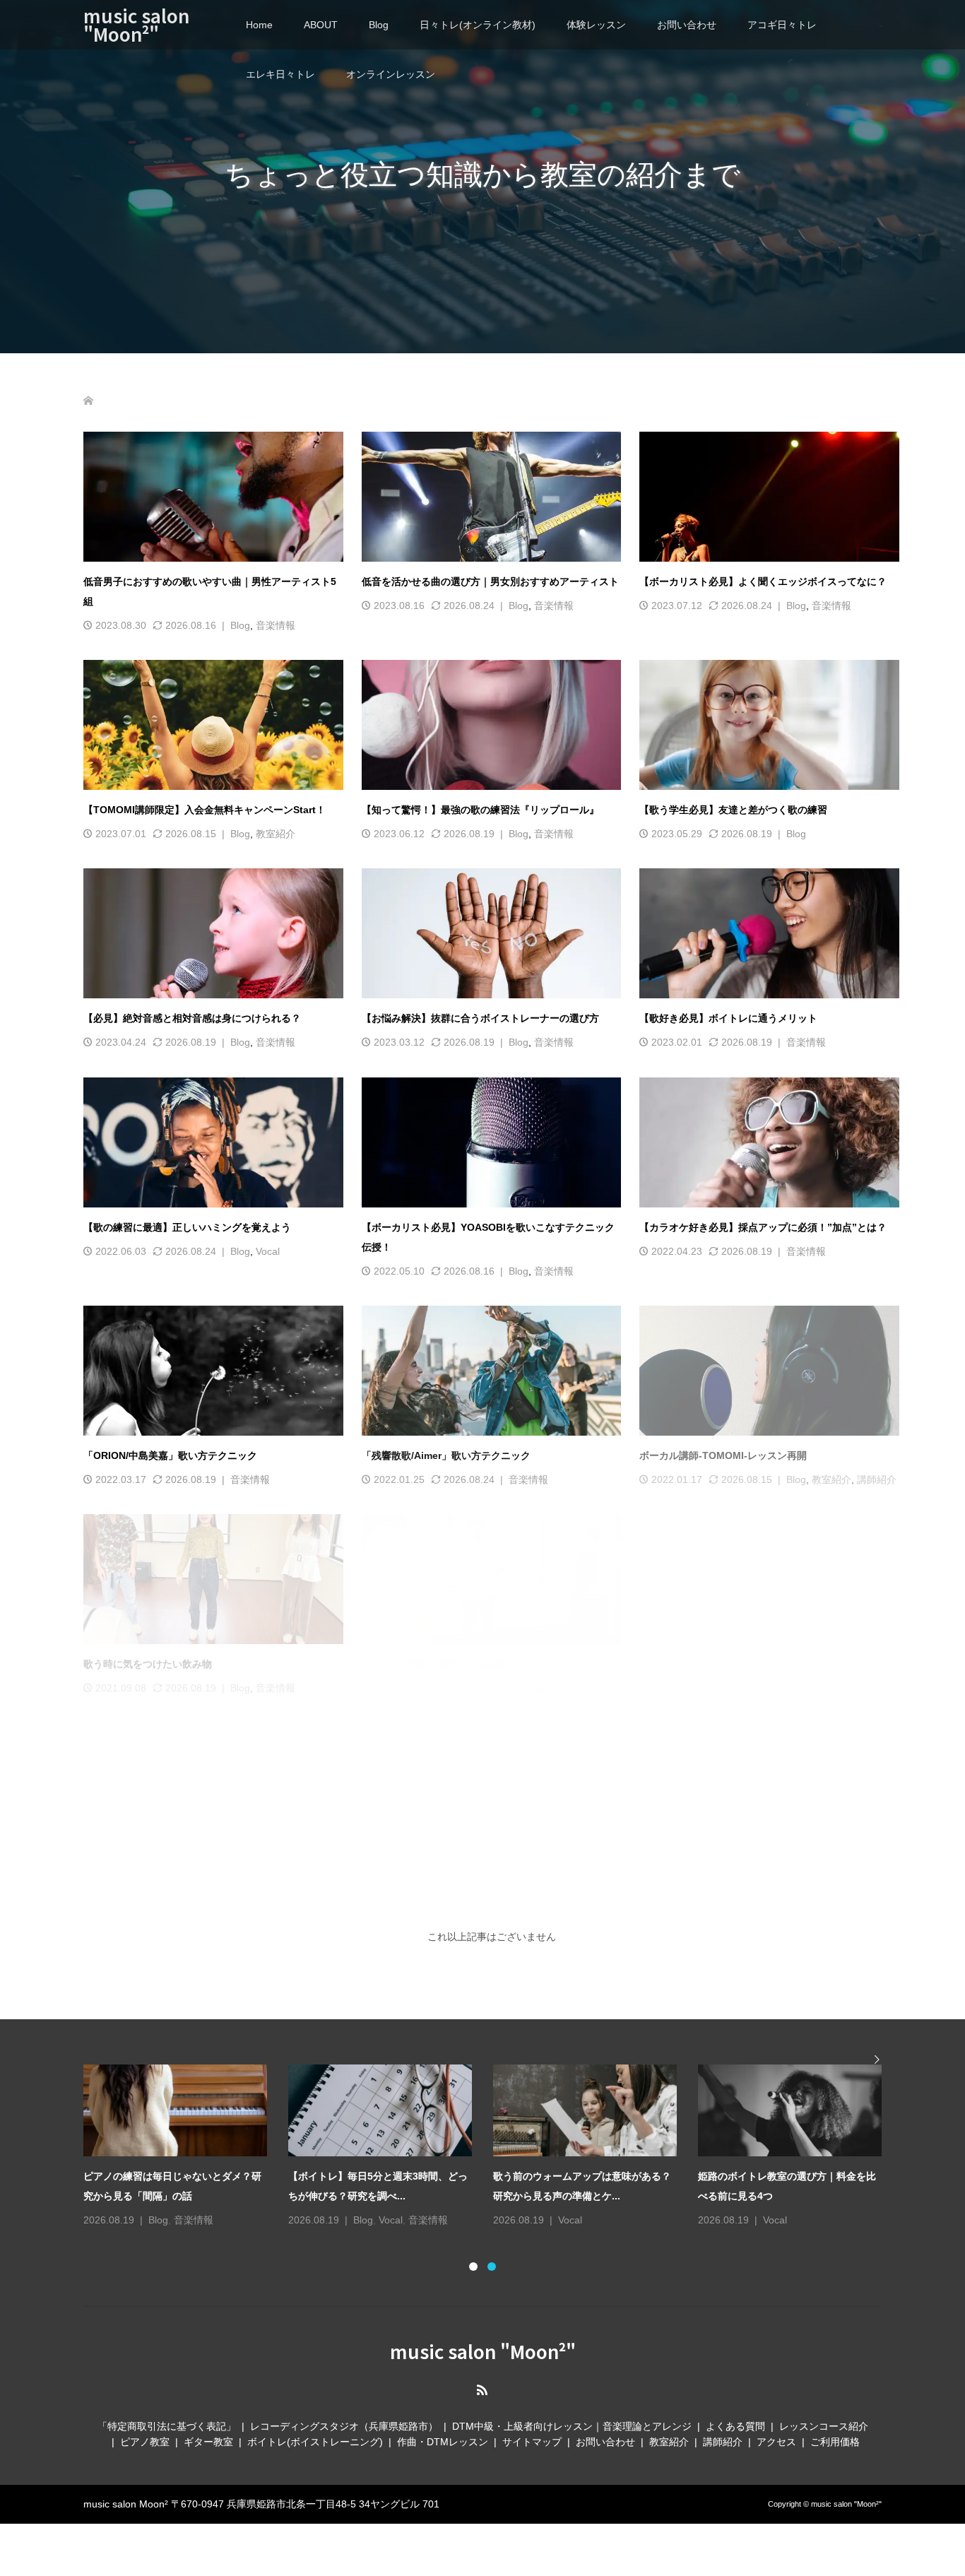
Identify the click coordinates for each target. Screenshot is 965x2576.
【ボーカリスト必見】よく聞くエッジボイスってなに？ (763, 581)
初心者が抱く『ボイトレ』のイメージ (167, 1873)
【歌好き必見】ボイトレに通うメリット (728, 1018)
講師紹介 (877, 1479)
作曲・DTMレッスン (443, 2432)
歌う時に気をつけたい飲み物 (148, 1664)
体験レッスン (596, 25)
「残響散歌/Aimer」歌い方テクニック (446, 1455)
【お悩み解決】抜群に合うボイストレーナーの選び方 (480, 1018)
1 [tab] (473, 2257)
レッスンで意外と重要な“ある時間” (441, 1664)
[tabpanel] (493, 2137)
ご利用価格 (835, 2432)
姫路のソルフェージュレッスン (431, 1873)
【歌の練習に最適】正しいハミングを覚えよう (187, 1227)
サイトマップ (532, 2432)
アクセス (776, 2432)
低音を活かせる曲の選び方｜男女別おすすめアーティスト (490, 581)
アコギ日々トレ (782, 25)
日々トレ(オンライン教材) (478, 25)
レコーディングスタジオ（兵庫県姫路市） (344, 2416)
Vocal (268, 1251)
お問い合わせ (687, 25)
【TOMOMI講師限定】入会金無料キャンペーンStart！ (205, 810)
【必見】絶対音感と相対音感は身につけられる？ (192, 1018)
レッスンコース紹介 (824, 2416)
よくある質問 (735, 2416)
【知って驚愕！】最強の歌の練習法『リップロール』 (480, 810)
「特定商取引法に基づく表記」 (167, 2416)
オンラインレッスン (391, 74)
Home (259, 25)
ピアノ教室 (145, 2432)
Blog (379, 25)
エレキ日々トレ (280, 74)
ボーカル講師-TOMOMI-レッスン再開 (723, 1455)
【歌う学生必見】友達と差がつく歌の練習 (733, 810)
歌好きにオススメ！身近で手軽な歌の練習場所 (743, 1664)
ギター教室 (208, 2432)
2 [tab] (492, 2257)
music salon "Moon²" (136, 24)
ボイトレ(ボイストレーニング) (315, 2432)
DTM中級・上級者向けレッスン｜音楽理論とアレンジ (572, 2416)
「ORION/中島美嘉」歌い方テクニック (170, 1455)
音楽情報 (276, 625)
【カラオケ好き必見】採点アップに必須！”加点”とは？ (763, 1227)
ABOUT (321, 25)
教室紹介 (276, 834)
